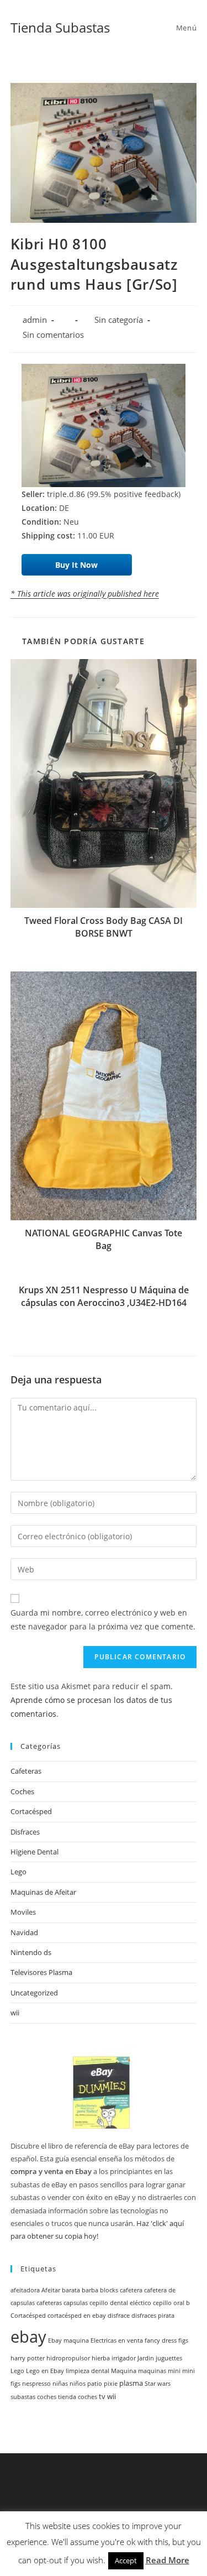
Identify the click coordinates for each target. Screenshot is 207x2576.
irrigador (124, 2358)
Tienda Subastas (60, 27)
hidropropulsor (68, 2358)
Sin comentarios (53, 335)
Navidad (24, 1932)
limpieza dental (87, 2371)
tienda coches (78, 2397)
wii (15, 2013)
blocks (109, 2290)
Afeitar (51, 2290)
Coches (22, 1791)
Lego (18, 1872)
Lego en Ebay (45, 2371)
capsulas (76, 2303)
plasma (131, 2383)
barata (71, 2290)
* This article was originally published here (85, 594)
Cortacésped (31, 1811)
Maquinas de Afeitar (43, 1892)
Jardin (146, 2358)
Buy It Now (76, 565)
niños (78, 2384)
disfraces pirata (153, 2316)
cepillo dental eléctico (120, 2303)
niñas (60, 2384)
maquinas (152, 2371)
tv (102, 2397)
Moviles (23, 1912)
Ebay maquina (68, 2340)
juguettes (169, 2358)
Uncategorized (34, 1993)
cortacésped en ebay (77, 2316)
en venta (131, 2340)
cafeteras (49, 2303)
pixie (111, 2384)
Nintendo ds (31, 1952)
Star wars (158, 2384)
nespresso (36, 2384)
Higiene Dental (34, 1852)
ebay (28, 2337)
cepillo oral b (171, 2303)
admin (35, 320)
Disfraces (25, 1832)
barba (90, 2290)
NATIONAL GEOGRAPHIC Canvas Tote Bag (104, 1239)
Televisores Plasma (41, 1972)
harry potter (28, 2358)
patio (95, 2384)
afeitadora (25, 2290)
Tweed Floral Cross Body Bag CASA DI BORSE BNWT (104, 927)
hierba (101, 2358)
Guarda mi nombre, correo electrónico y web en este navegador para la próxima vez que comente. (103, 1619)
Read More (168, 2560)
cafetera (131, 2290)
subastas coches (33, 2397)
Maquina (124, 2371)
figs (183, 2340)
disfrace (119, 2316)
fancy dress (161, 2340)
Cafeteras (26, 1771)
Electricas (104, 2340)
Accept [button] (126, 2561)
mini (174, 2371)
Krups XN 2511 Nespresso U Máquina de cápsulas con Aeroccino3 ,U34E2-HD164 (104, 1296)
